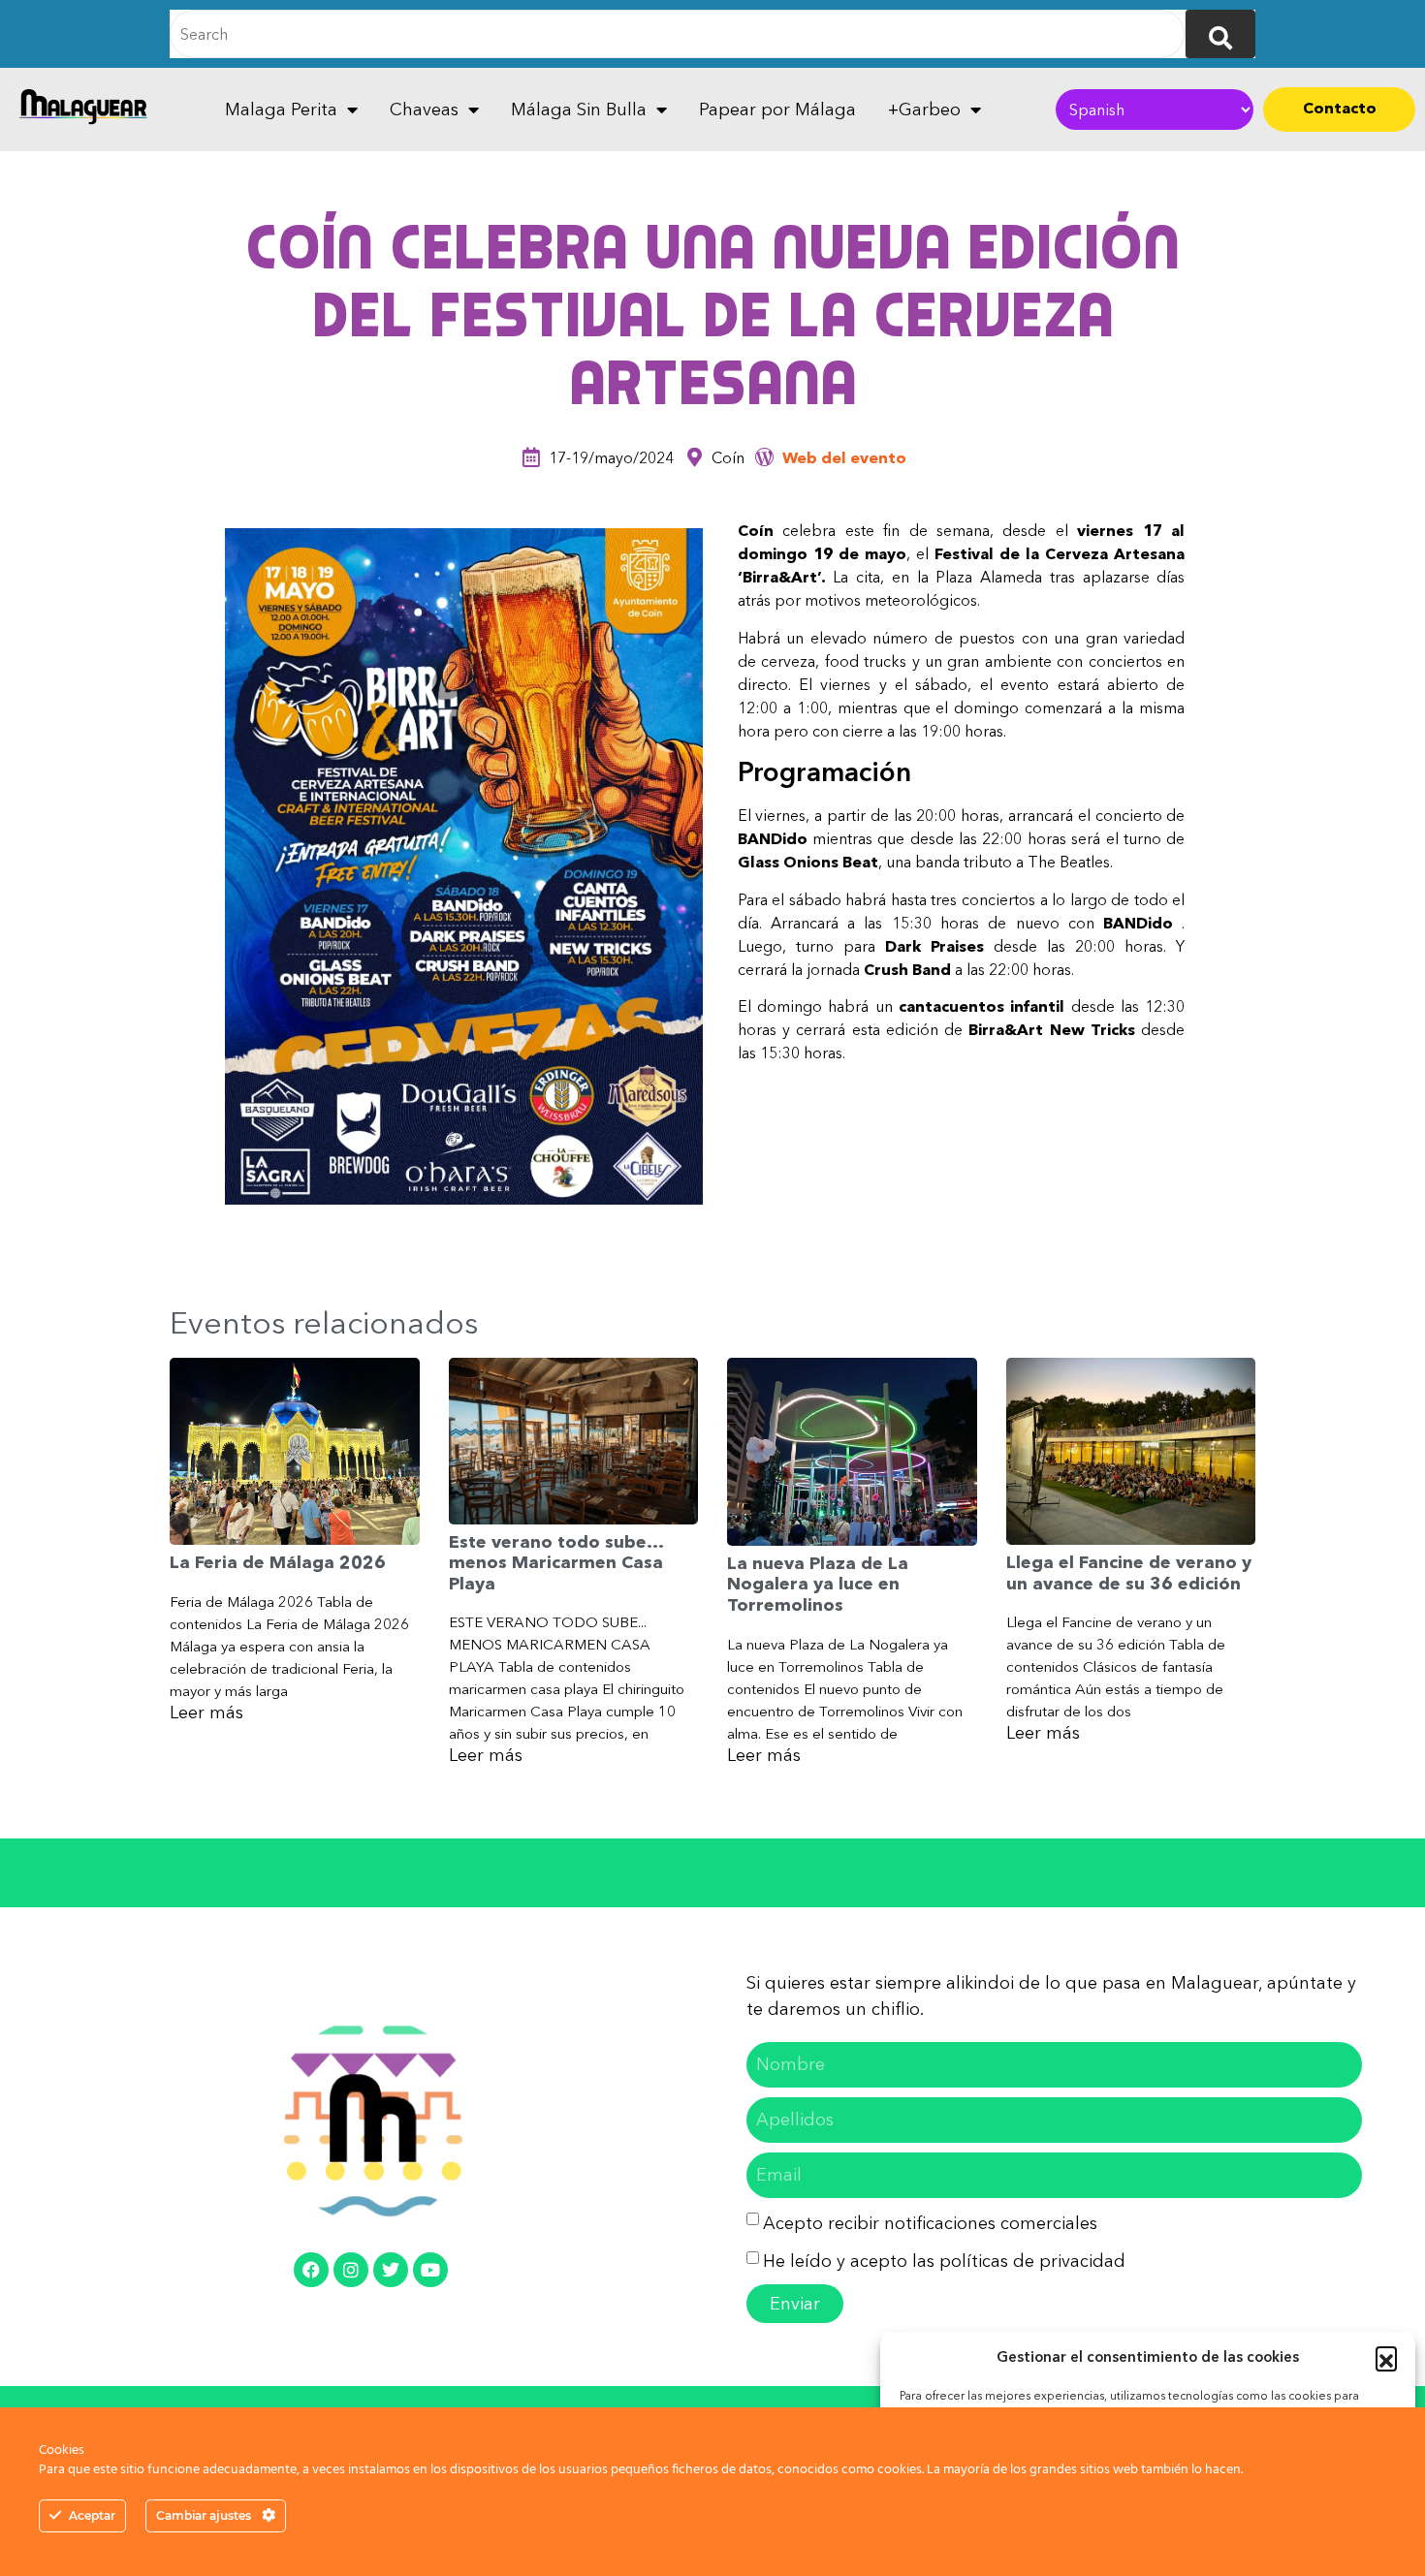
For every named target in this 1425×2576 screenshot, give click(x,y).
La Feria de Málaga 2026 (278, 1562)
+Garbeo (924, 110)
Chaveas (424, 110)
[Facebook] (311, 2270)
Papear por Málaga (777, 110)
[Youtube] (430, 2270)
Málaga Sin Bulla (579, 110)
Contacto (1340, 108)
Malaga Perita (281, 110)
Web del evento (844, 457)
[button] (1386, 2357)
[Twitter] (391, 2270)
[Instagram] (351, 2270)
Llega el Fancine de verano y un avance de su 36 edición (1129, 1573)
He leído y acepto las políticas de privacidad (944, 2261)
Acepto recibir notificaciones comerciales (930, 2223)
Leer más (206, 1712)
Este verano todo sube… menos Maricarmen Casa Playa (556, 1563)
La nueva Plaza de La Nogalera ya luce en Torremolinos (818, 1584)
